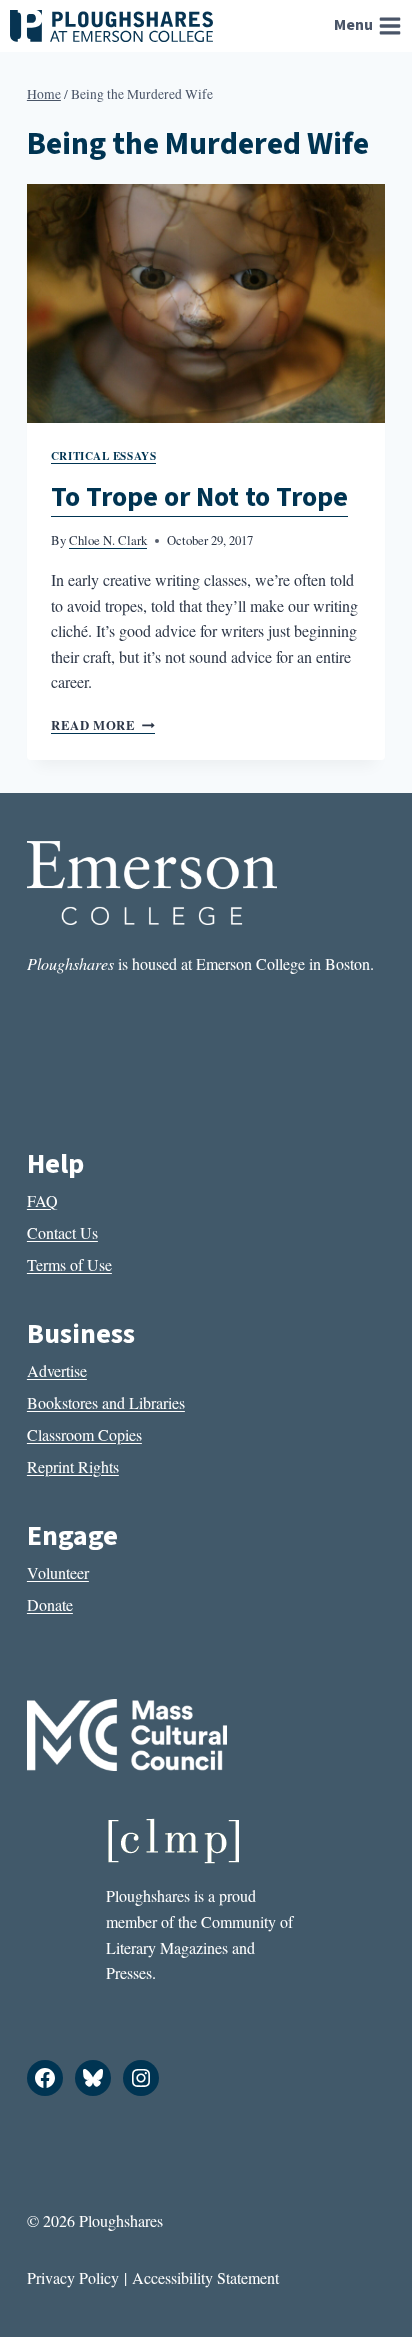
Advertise (57, 1370)
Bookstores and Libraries (106, 1402)
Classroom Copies (84, 1434)
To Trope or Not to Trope (199, 497)
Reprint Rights (73, 1466)
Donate (50, 1604)
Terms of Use (69, 1264)
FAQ (42, 1200)
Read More (103, 725)
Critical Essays (103, 455)
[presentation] (206, 303)
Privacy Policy (73, 2277)
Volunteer (58, 1572)
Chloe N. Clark (108, 540)
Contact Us (62, 1232)
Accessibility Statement (205, 2277)
